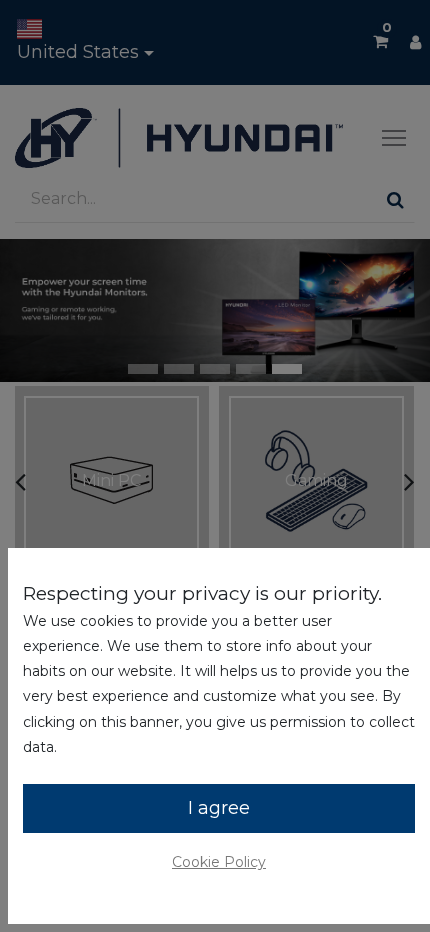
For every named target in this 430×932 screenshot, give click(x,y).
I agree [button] (219, 808)
